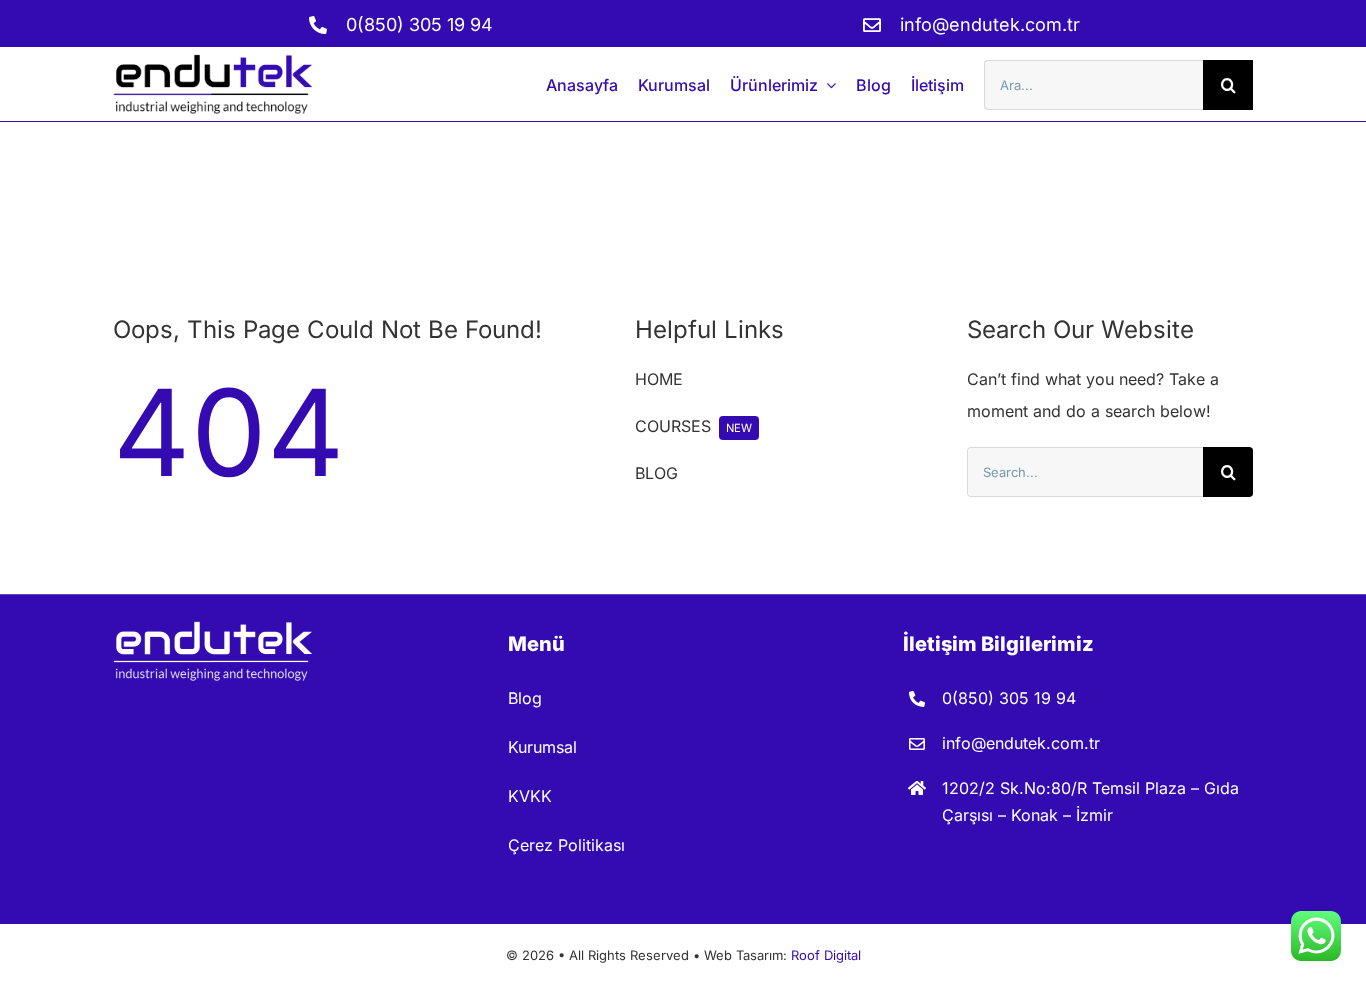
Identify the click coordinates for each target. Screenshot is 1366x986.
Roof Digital (826, 955)
